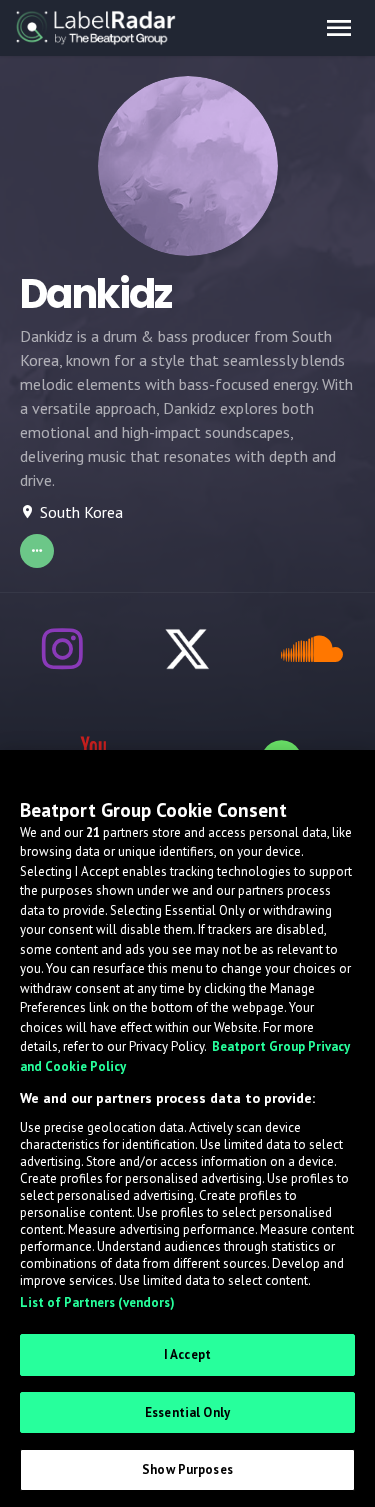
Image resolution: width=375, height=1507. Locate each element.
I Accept (187, 1354)
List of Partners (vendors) (97, 1302)
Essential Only (187, 1412)
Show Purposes (187, 1469)
